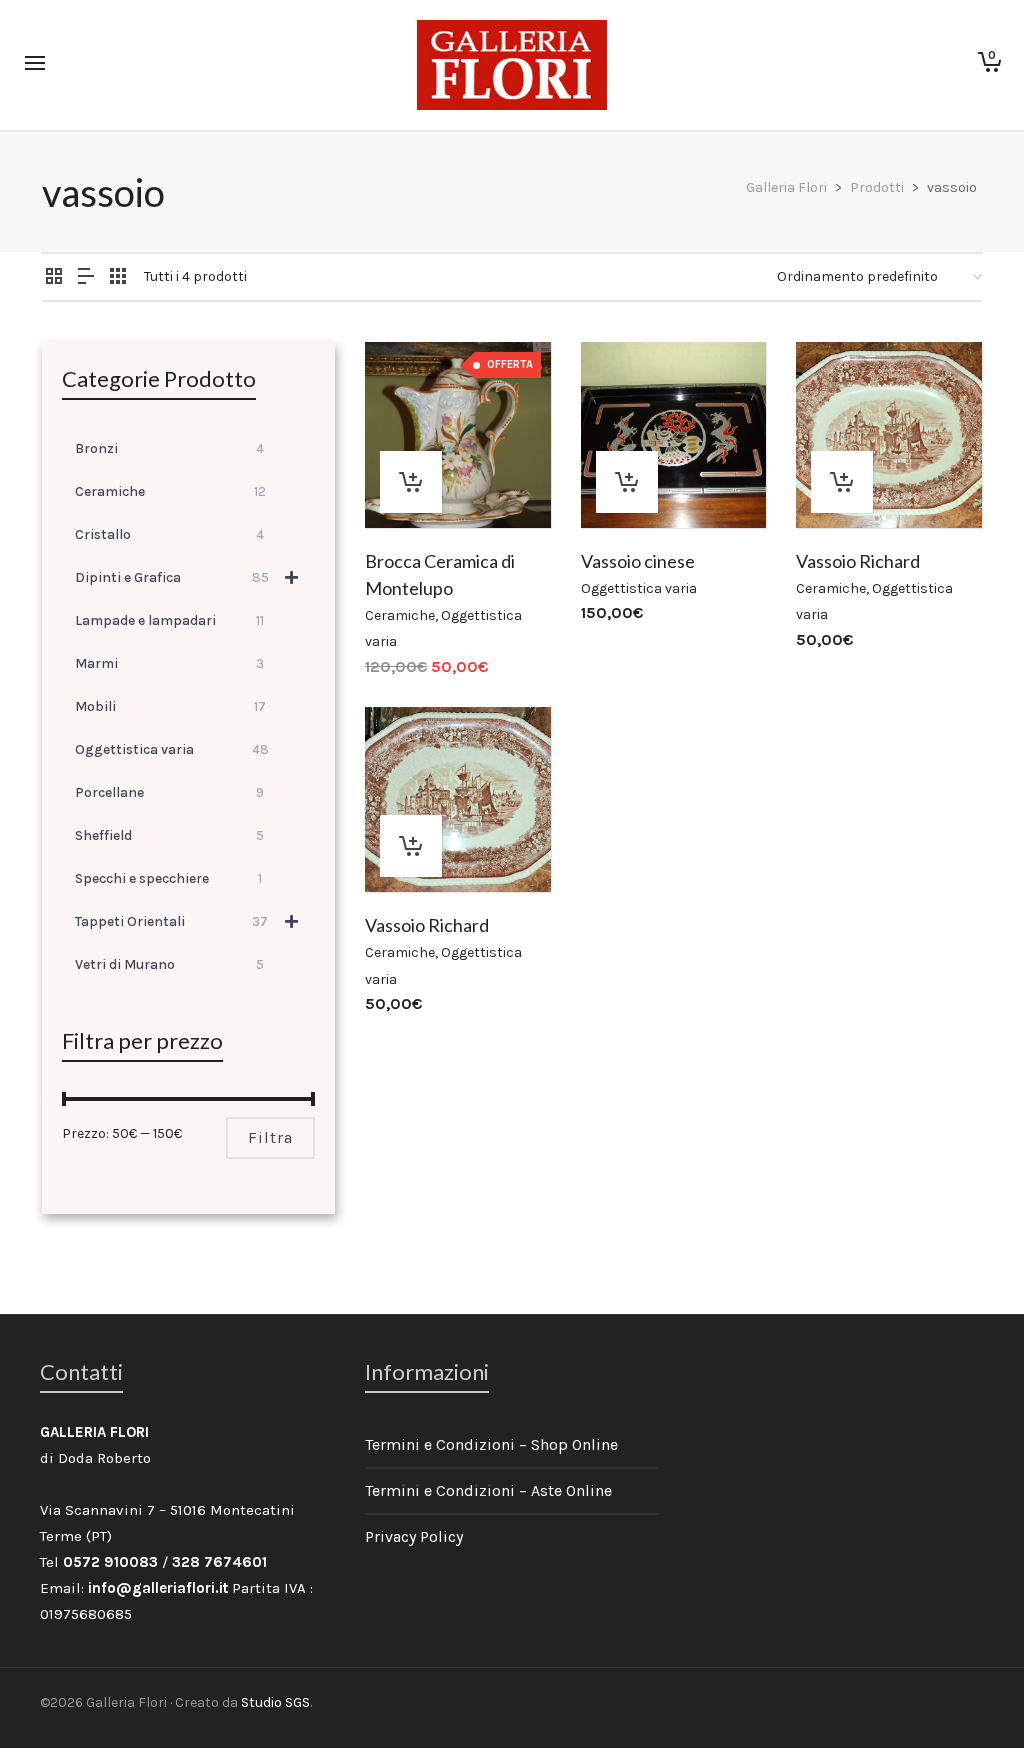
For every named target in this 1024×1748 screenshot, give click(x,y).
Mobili (170, 706)
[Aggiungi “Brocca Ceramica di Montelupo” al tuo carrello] (411, 482)
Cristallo (169, 534)
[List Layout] (86, 278)
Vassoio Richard (858, 561)
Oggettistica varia (639, 588)
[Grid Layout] (118, 278)
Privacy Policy (414, 1536)
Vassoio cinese (638, 561)
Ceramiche (400, 615)
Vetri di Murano (169, 964)
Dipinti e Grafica (172, 577)
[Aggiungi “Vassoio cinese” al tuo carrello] (627, 482)
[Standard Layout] (54, 278)
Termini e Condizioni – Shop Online (491, 1444)
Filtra (270, 1137)
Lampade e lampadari (169, 620)
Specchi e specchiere (168, 878)
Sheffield (169, 835)
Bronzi (169, 448)
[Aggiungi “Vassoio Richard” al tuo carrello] (842, 482)
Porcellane (169, 792)
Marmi (169, 663)
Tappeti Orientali (171, 921)
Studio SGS (275, 1702)
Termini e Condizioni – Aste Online (488, 1490)
